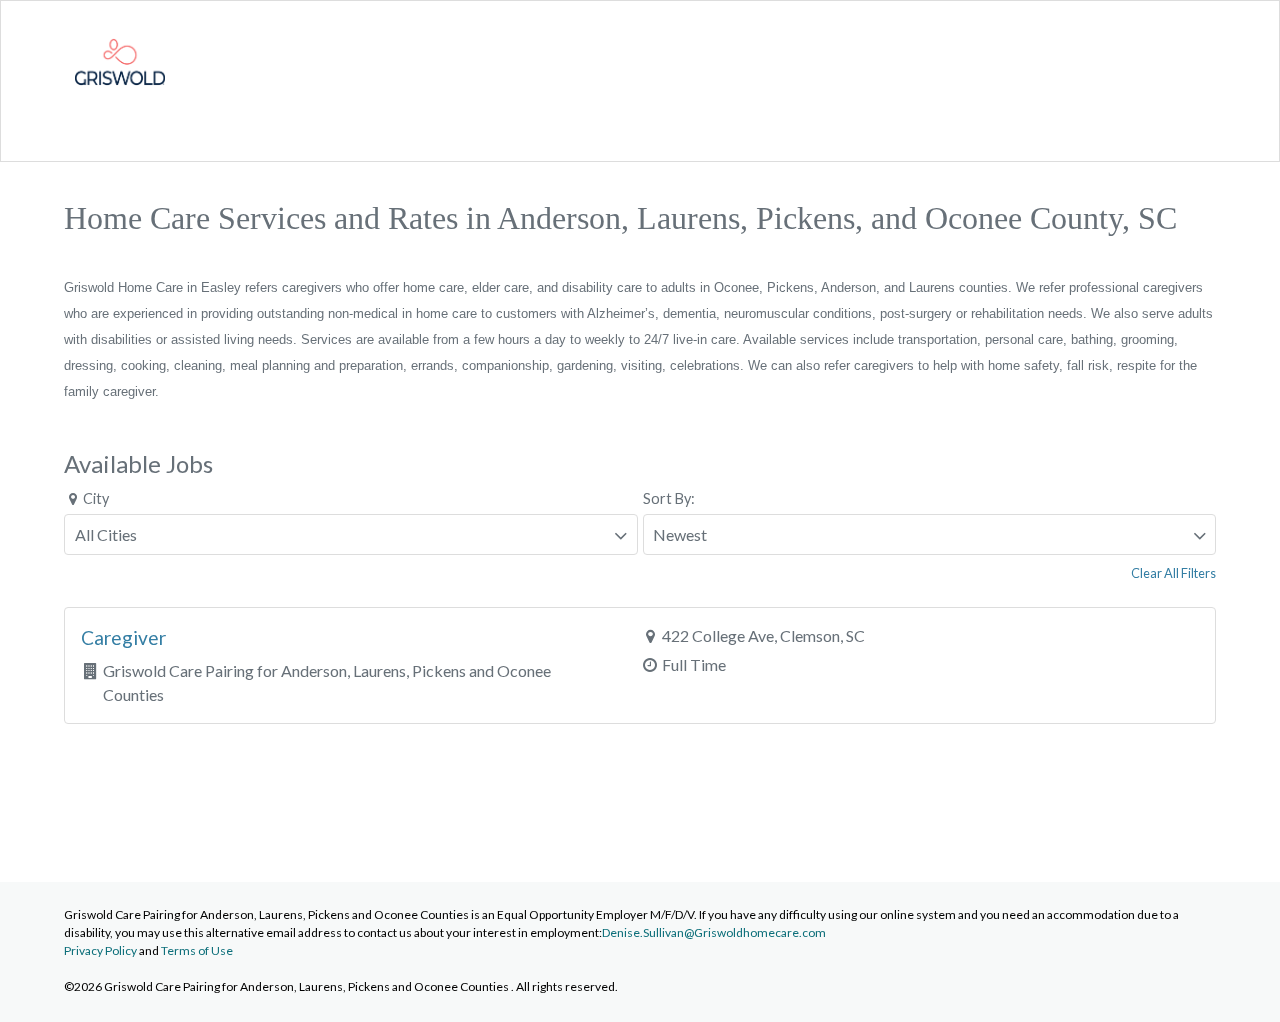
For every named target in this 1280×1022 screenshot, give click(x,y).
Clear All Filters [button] (1173, 573)
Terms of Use (197, 950)
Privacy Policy (100, 950)
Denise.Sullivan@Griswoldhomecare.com (714, 932)
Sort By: (669, 498)
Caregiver (123, 637)
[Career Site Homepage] (120, 100)
